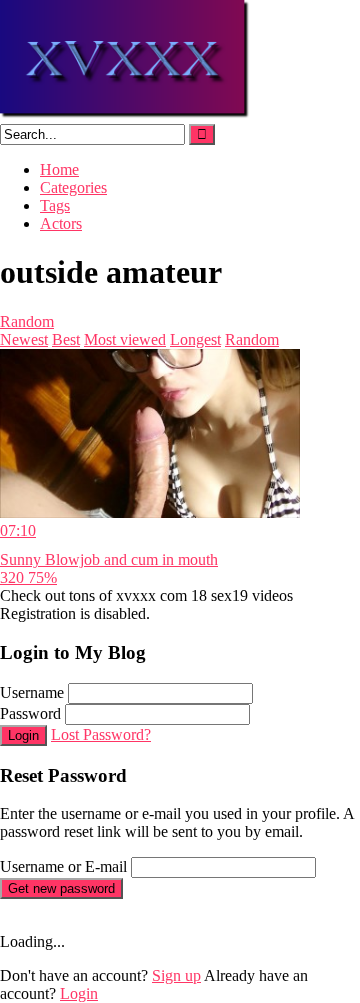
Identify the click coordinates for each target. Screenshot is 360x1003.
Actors (61, 223)
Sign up (176, 975)
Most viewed (125, 339)
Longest (195, 339)
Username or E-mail (63, 866)
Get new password (61, 888)
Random (27, 321)
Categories (73, 187)
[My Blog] (125, 114)
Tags (55, 205)
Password (30, 713)
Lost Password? (101, 734)
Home (59, 169)
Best (66, 339)
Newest (24, 339)
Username (32, 692)
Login (23, 735)
